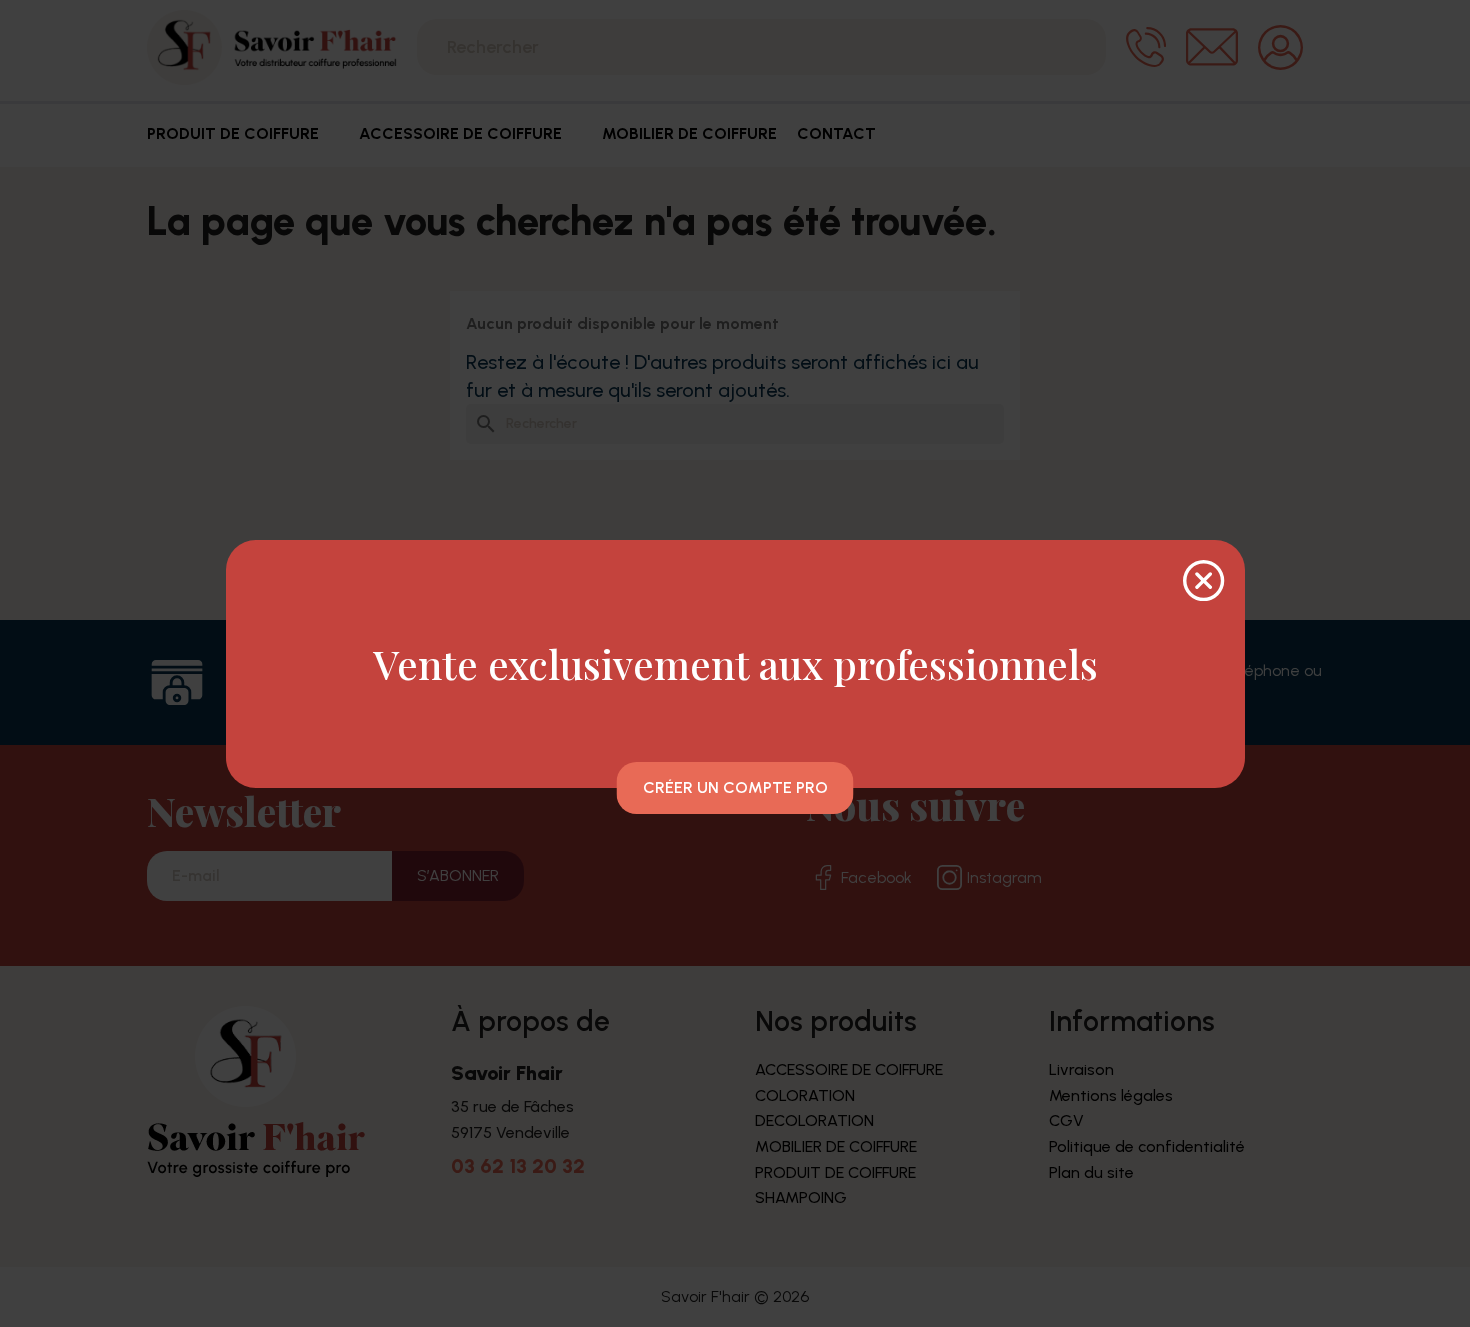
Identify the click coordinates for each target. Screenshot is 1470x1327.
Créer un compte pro (735, 787)
